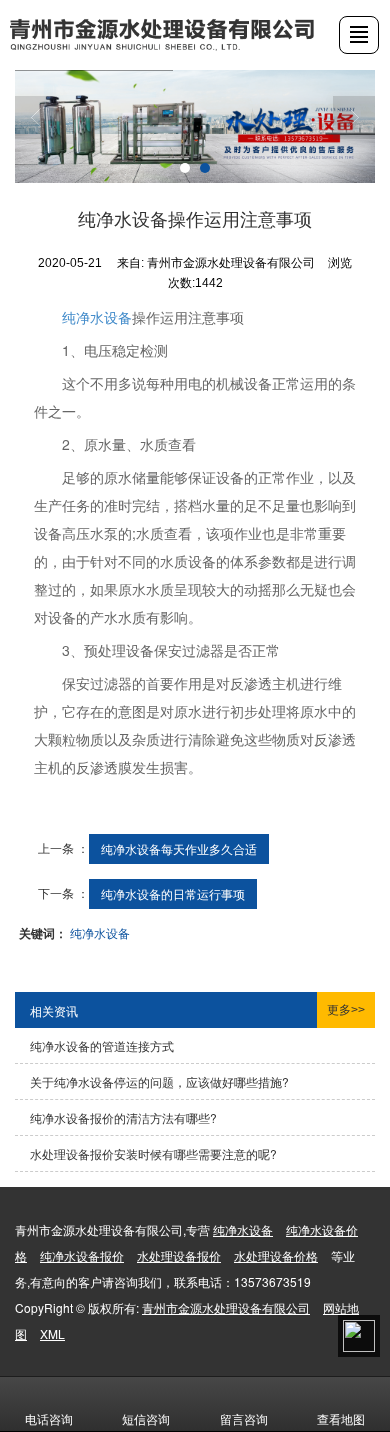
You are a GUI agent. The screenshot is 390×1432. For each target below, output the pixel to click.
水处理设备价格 (276, 1255)
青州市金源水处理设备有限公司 (226, 1307)
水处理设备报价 (179, 1255)
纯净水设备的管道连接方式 (102, 1045)
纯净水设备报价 (82, 1255)
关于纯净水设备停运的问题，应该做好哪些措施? (159, 1081)
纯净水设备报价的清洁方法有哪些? (123, 1117)
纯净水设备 (97, 317)
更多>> (346, 1010)
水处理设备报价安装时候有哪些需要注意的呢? (153, 1153)
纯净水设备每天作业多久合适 (179, 848)
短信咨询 (146, 1418)
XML (52, 1333)
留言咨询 (244, 1418)
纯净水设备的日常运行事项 (173, 893)
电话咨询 (49, 1418)
